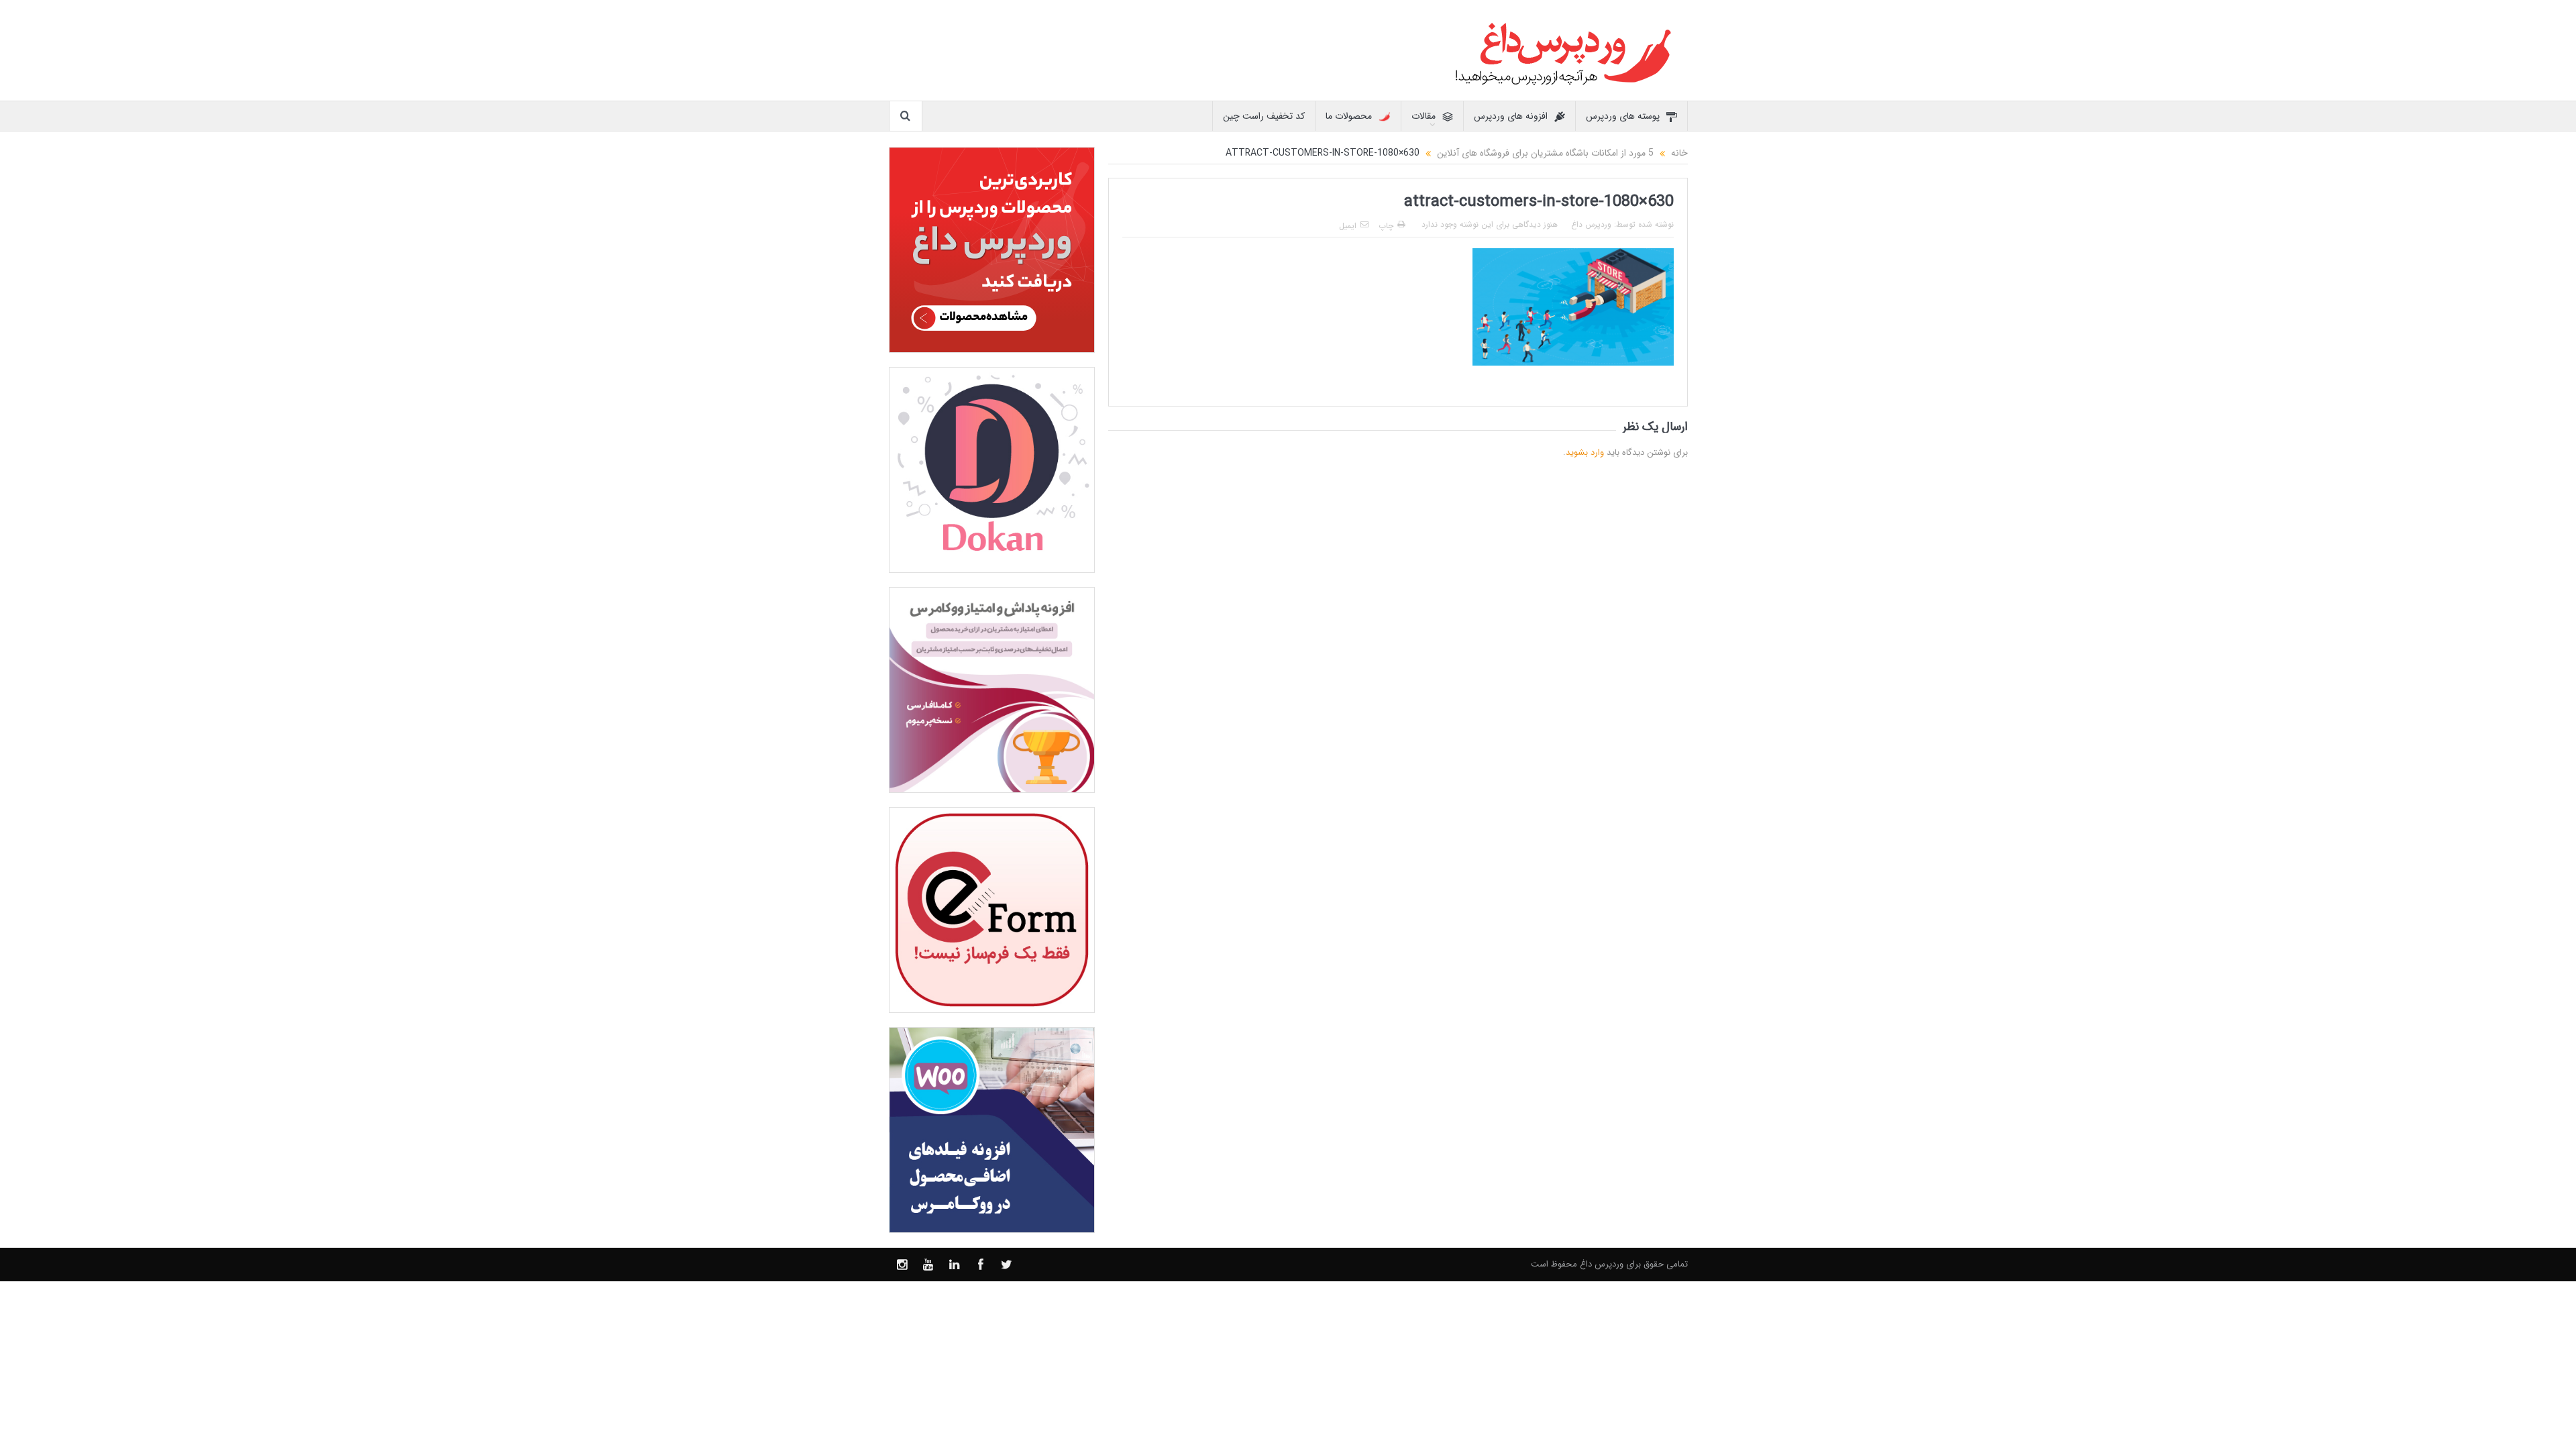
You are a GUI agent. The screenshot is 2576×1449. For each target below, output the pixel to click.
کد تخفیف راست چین (1264, 116)
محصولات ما (1349, 116)
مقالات (1424, 116)
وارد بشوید (1585, 452)
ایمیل (1348, 226)
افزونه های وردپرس (1511, 116)
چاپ (1386, 226)
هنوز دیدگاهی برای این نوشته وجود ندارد (1490, 224)
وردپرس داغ (1591, 224)
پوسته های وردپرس (1623, 116)
